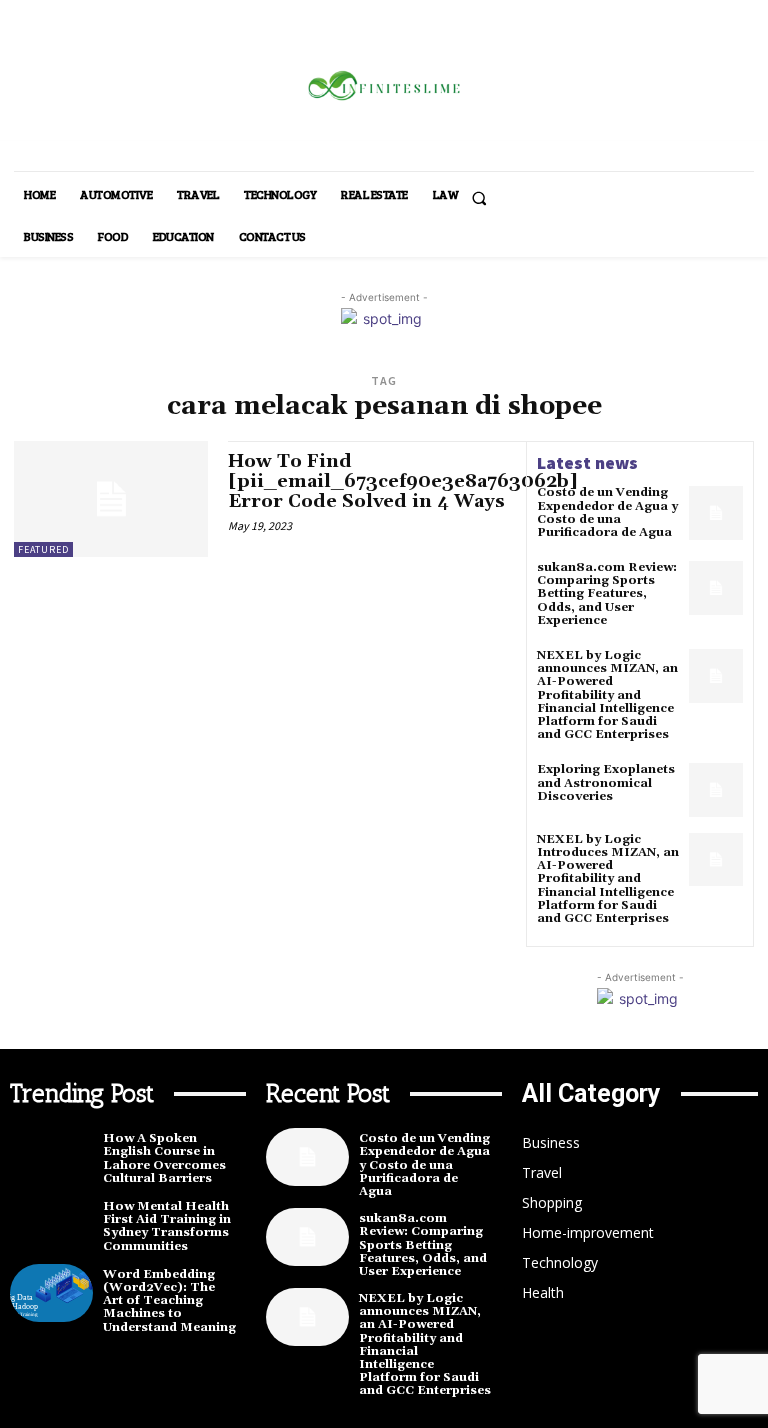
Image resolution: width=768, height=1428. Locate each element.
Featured (43, 549)
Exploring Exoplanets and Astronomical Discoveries (606, 782)
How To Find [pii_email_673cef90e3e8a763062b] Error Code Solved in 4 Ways (403, 481)
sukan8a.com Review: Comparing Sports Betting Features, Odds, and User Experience (607, 594)
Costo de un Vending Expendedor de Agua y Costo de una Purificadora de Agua (607, 512)
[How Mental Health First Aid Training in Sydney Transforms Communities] (51, 1225)
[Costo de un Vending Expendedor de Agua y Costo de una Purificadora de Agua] (716, 513)
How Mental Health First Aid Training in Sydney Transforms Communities (167, 1226)
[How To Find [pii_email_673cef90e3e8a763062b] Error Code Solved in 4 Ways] (111, 499)
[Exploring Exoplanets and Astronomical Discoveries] (716, 790)
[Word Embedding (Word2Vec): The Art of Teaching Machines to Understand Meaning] (51, 1293)
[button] (479, 198)
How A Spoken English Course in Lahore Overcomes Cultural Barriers (164, 1158)
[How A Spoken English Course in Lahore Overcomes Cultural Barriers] (51, 1157)
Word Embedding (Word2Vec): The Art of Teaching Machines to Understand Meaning (169, 1301)
